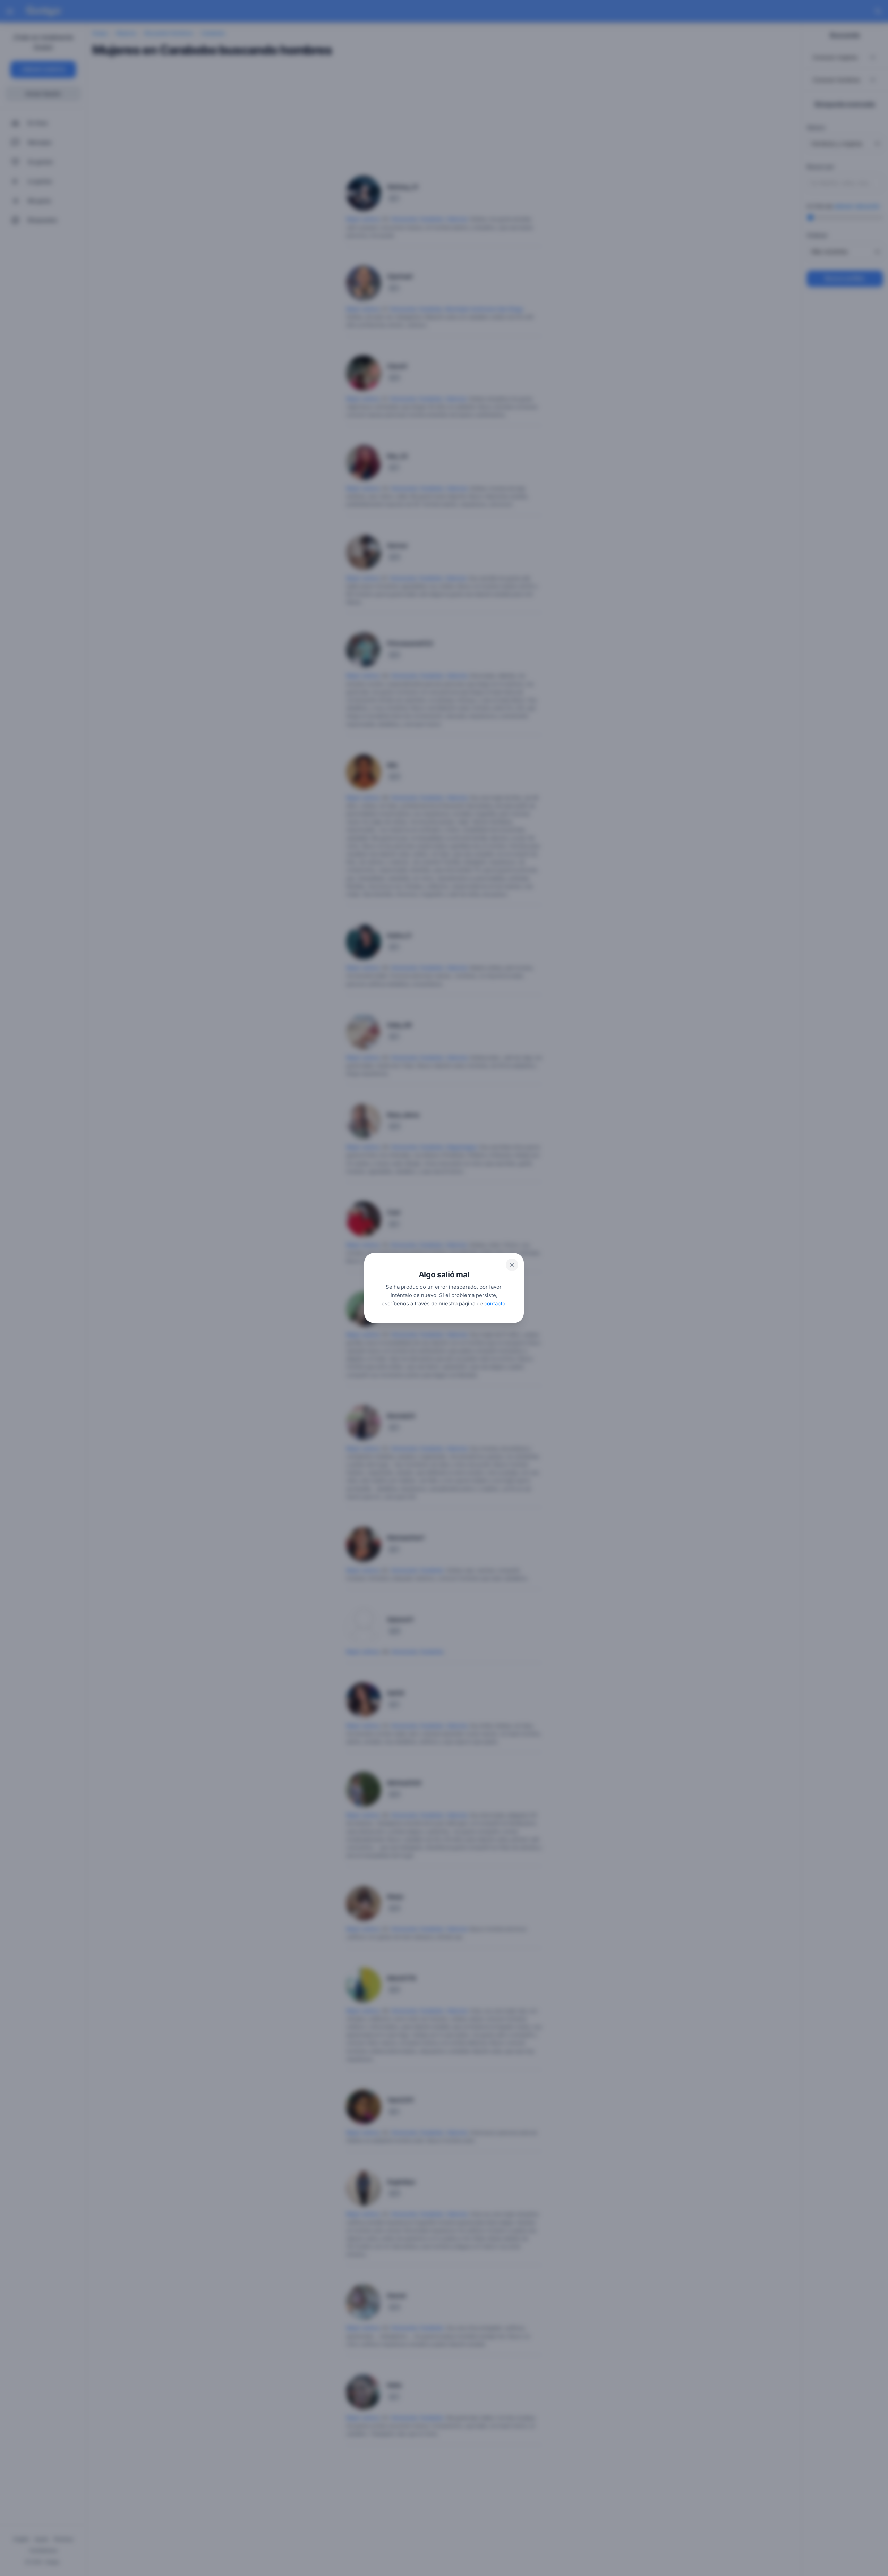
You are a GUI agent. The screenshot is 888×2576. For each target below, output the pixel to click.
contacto (495, 1303)
